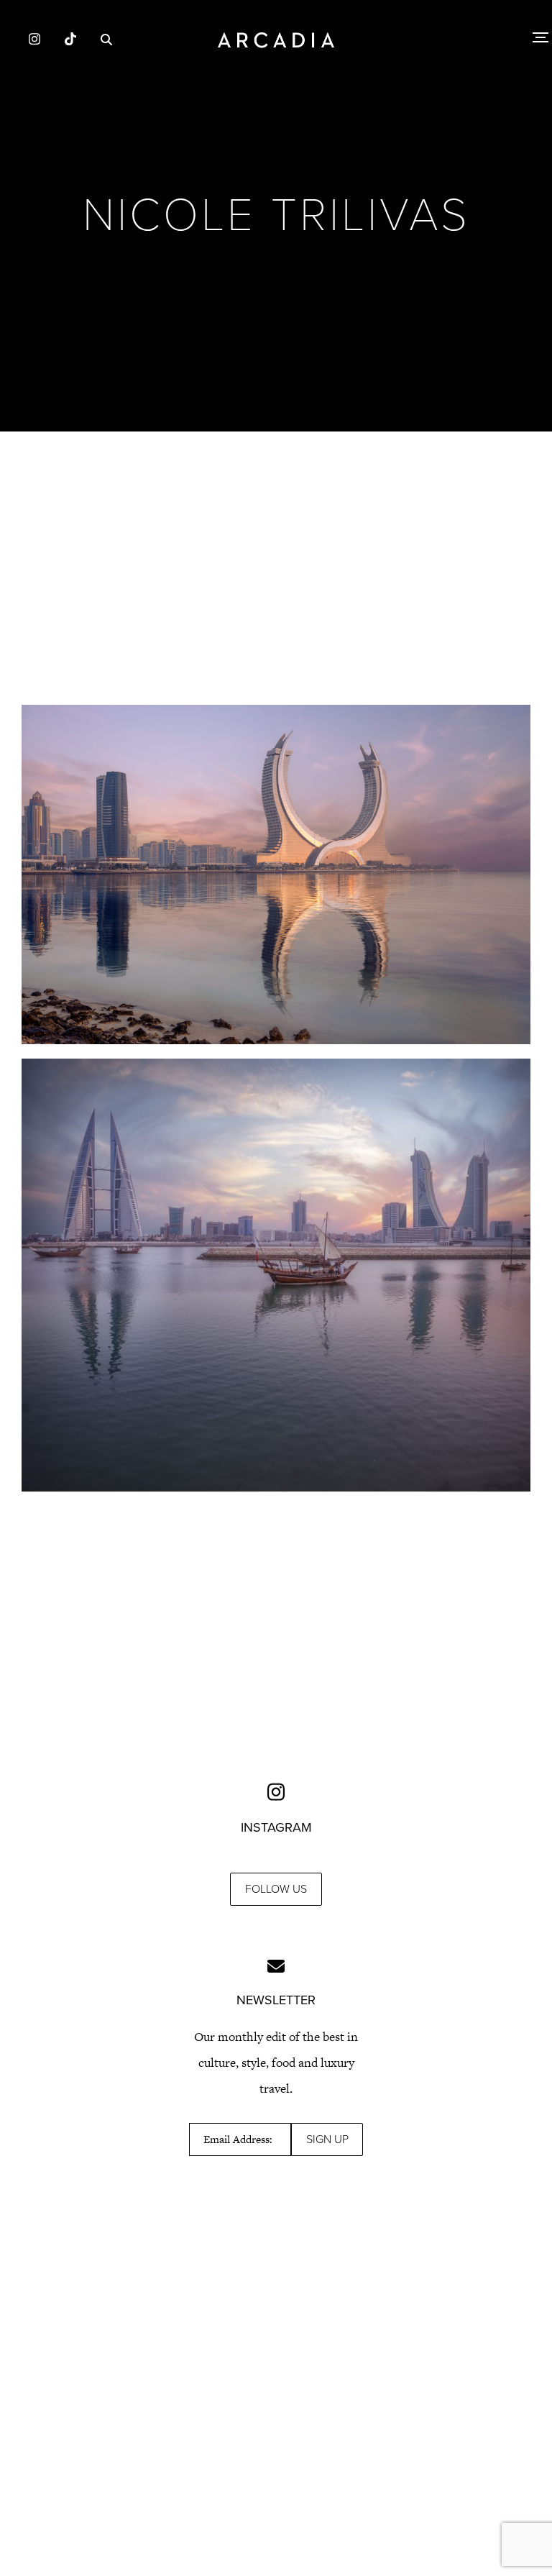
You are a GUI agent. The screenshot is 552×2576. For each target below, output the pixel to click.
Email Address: (238, 2139)
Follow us (276, 1889)
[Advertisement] (276, 568)
